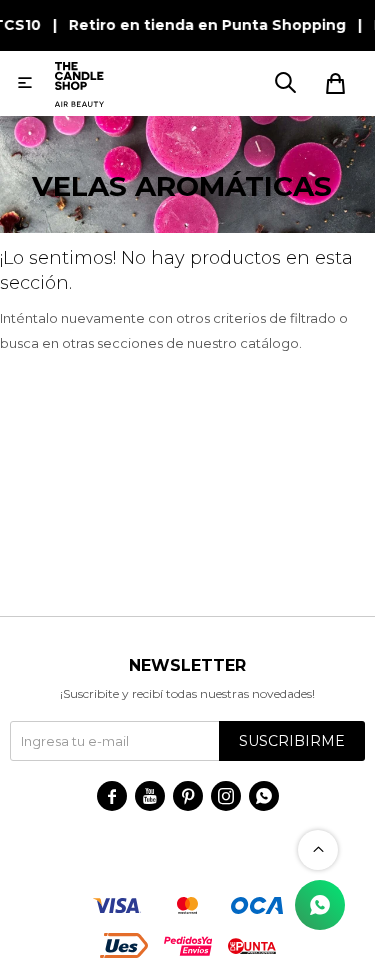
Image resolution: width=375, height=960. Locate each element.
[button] (285, 83)
